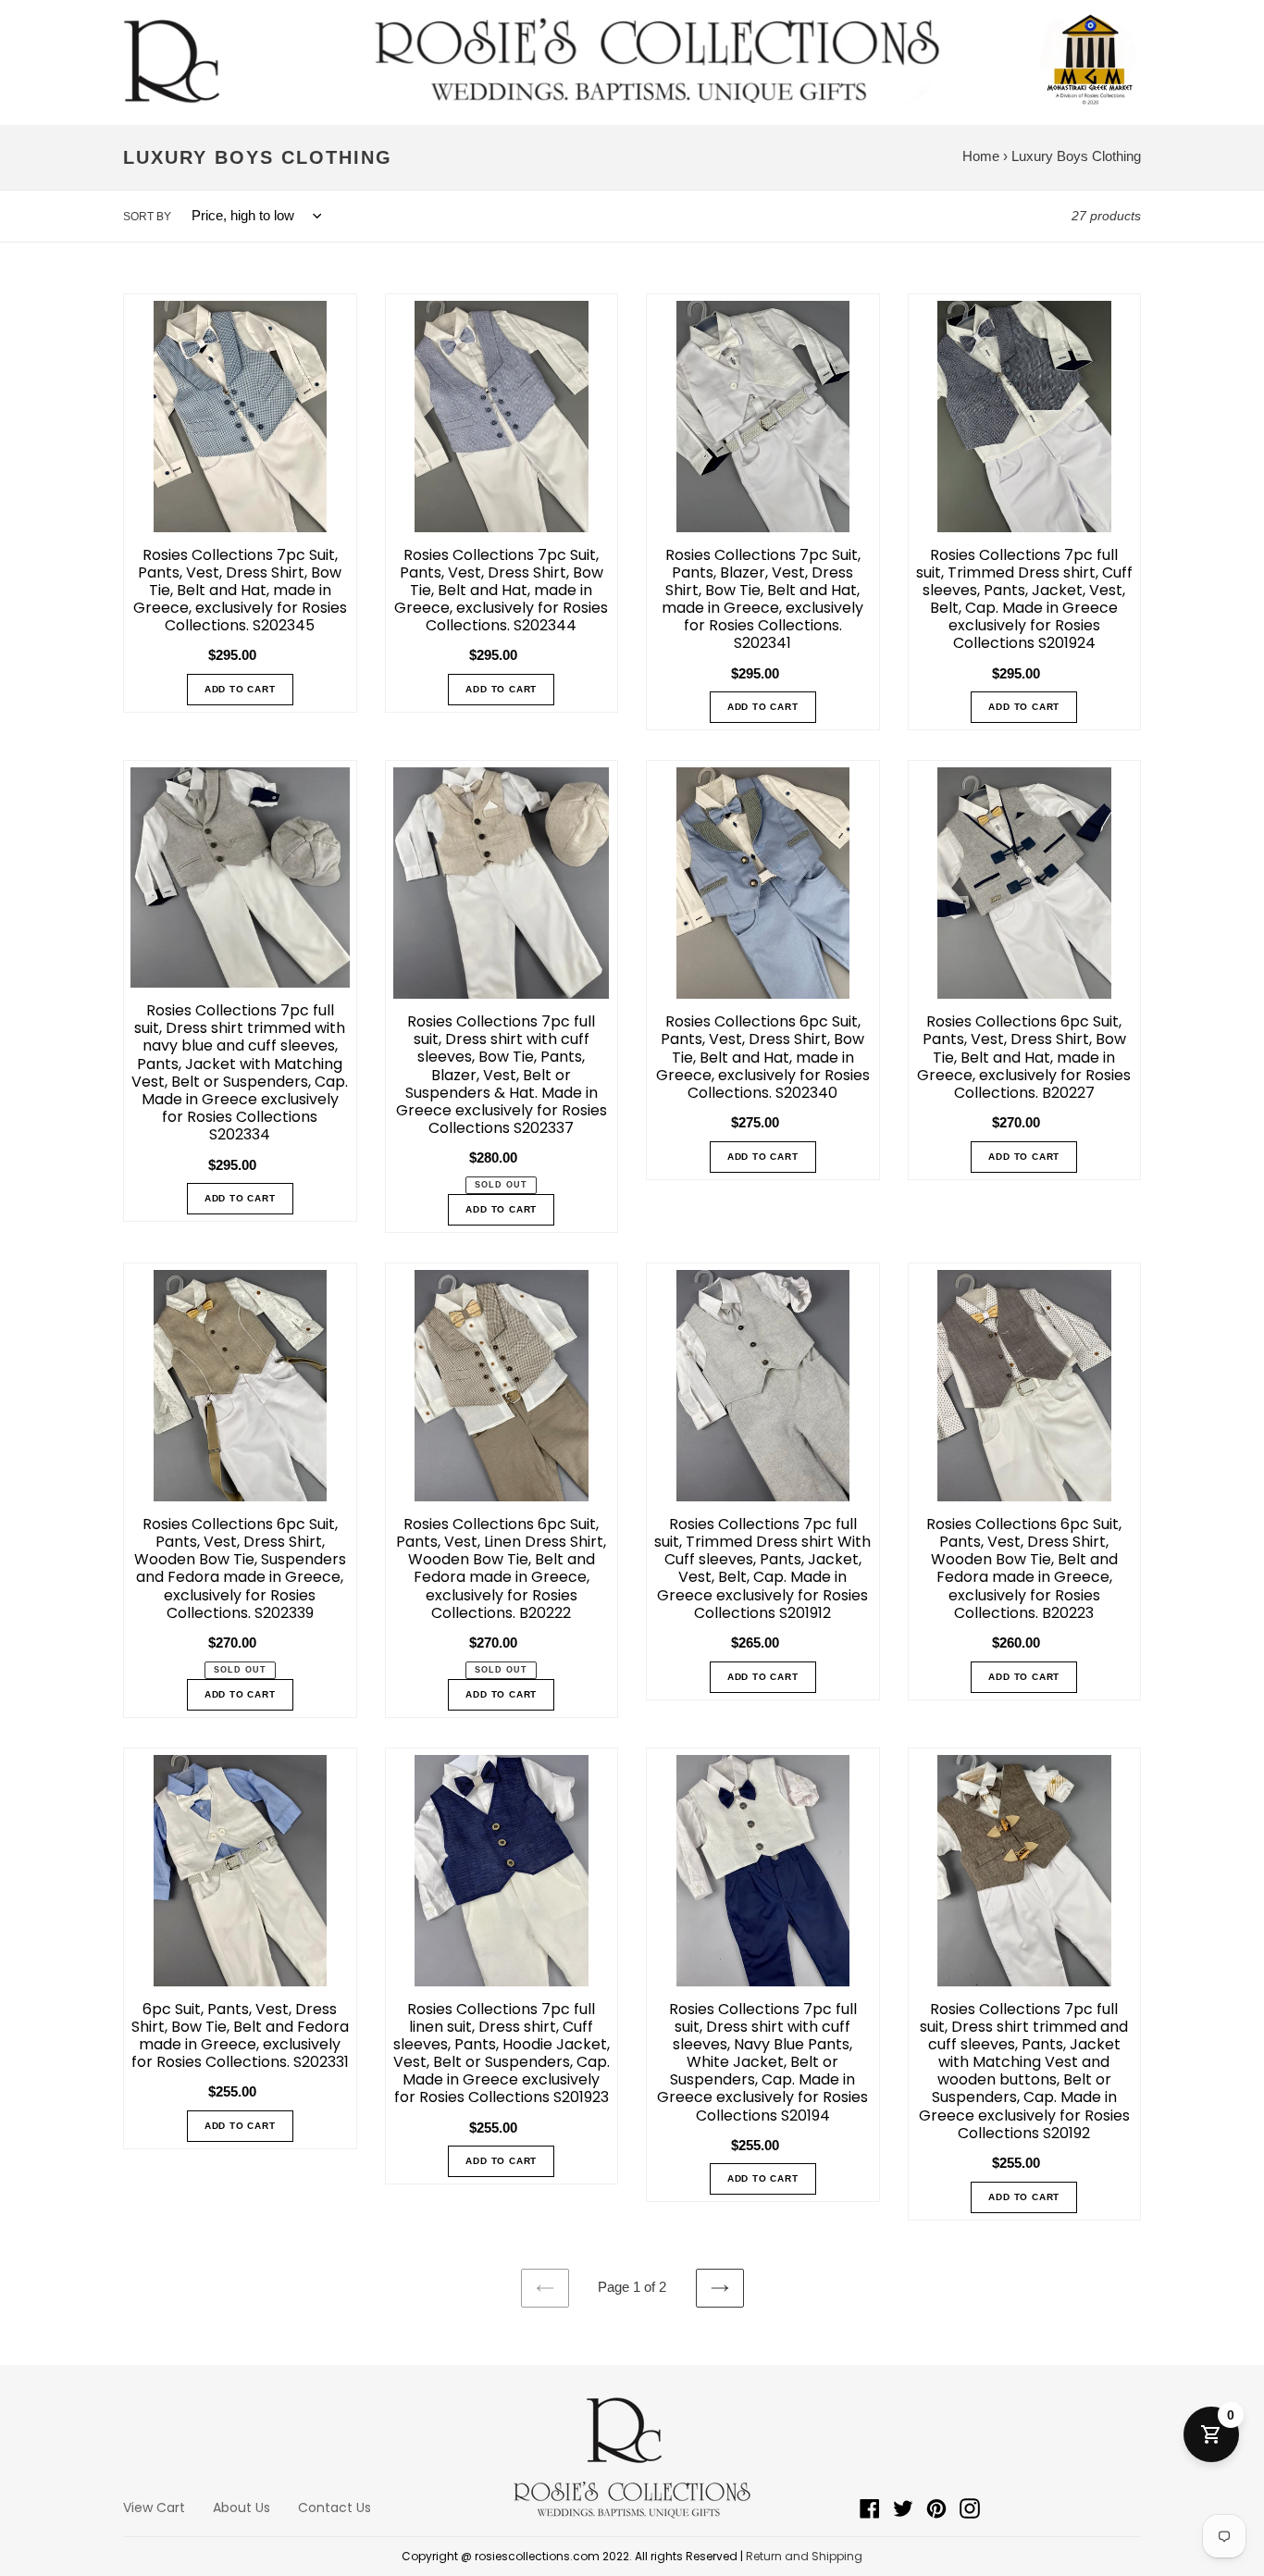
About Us (242, 2508)
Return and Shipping (804, 2556)
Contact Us (335, 2508)
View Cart (154, 2508)
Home (981, 156)
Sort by (147, 217)
